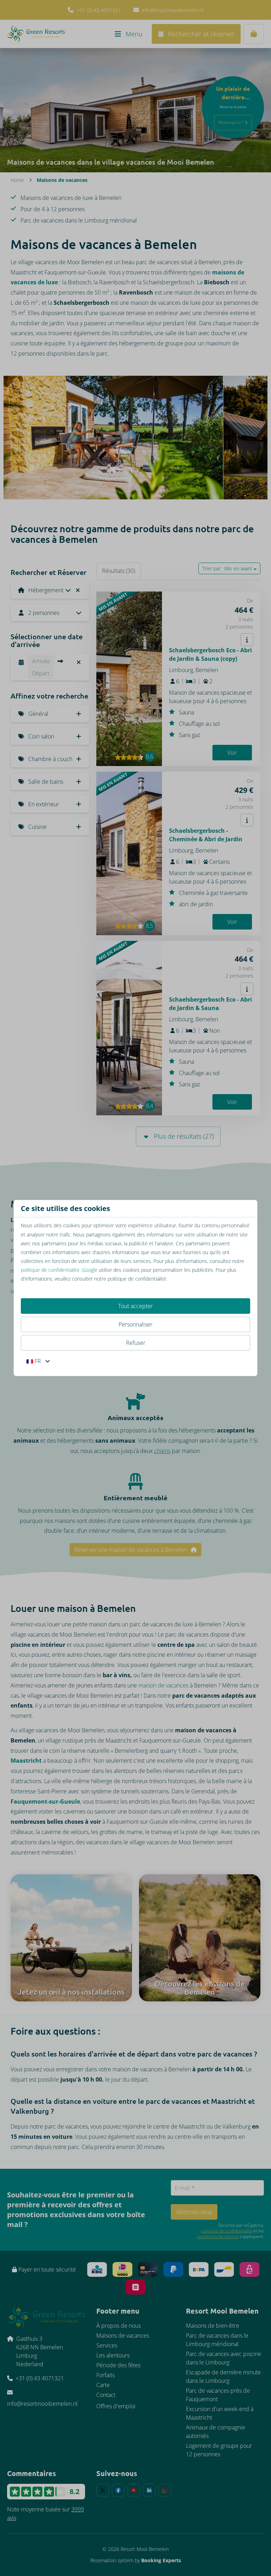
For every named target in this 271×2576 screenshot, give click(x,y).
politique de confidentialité (50, 1270)
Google (90, 1270)
